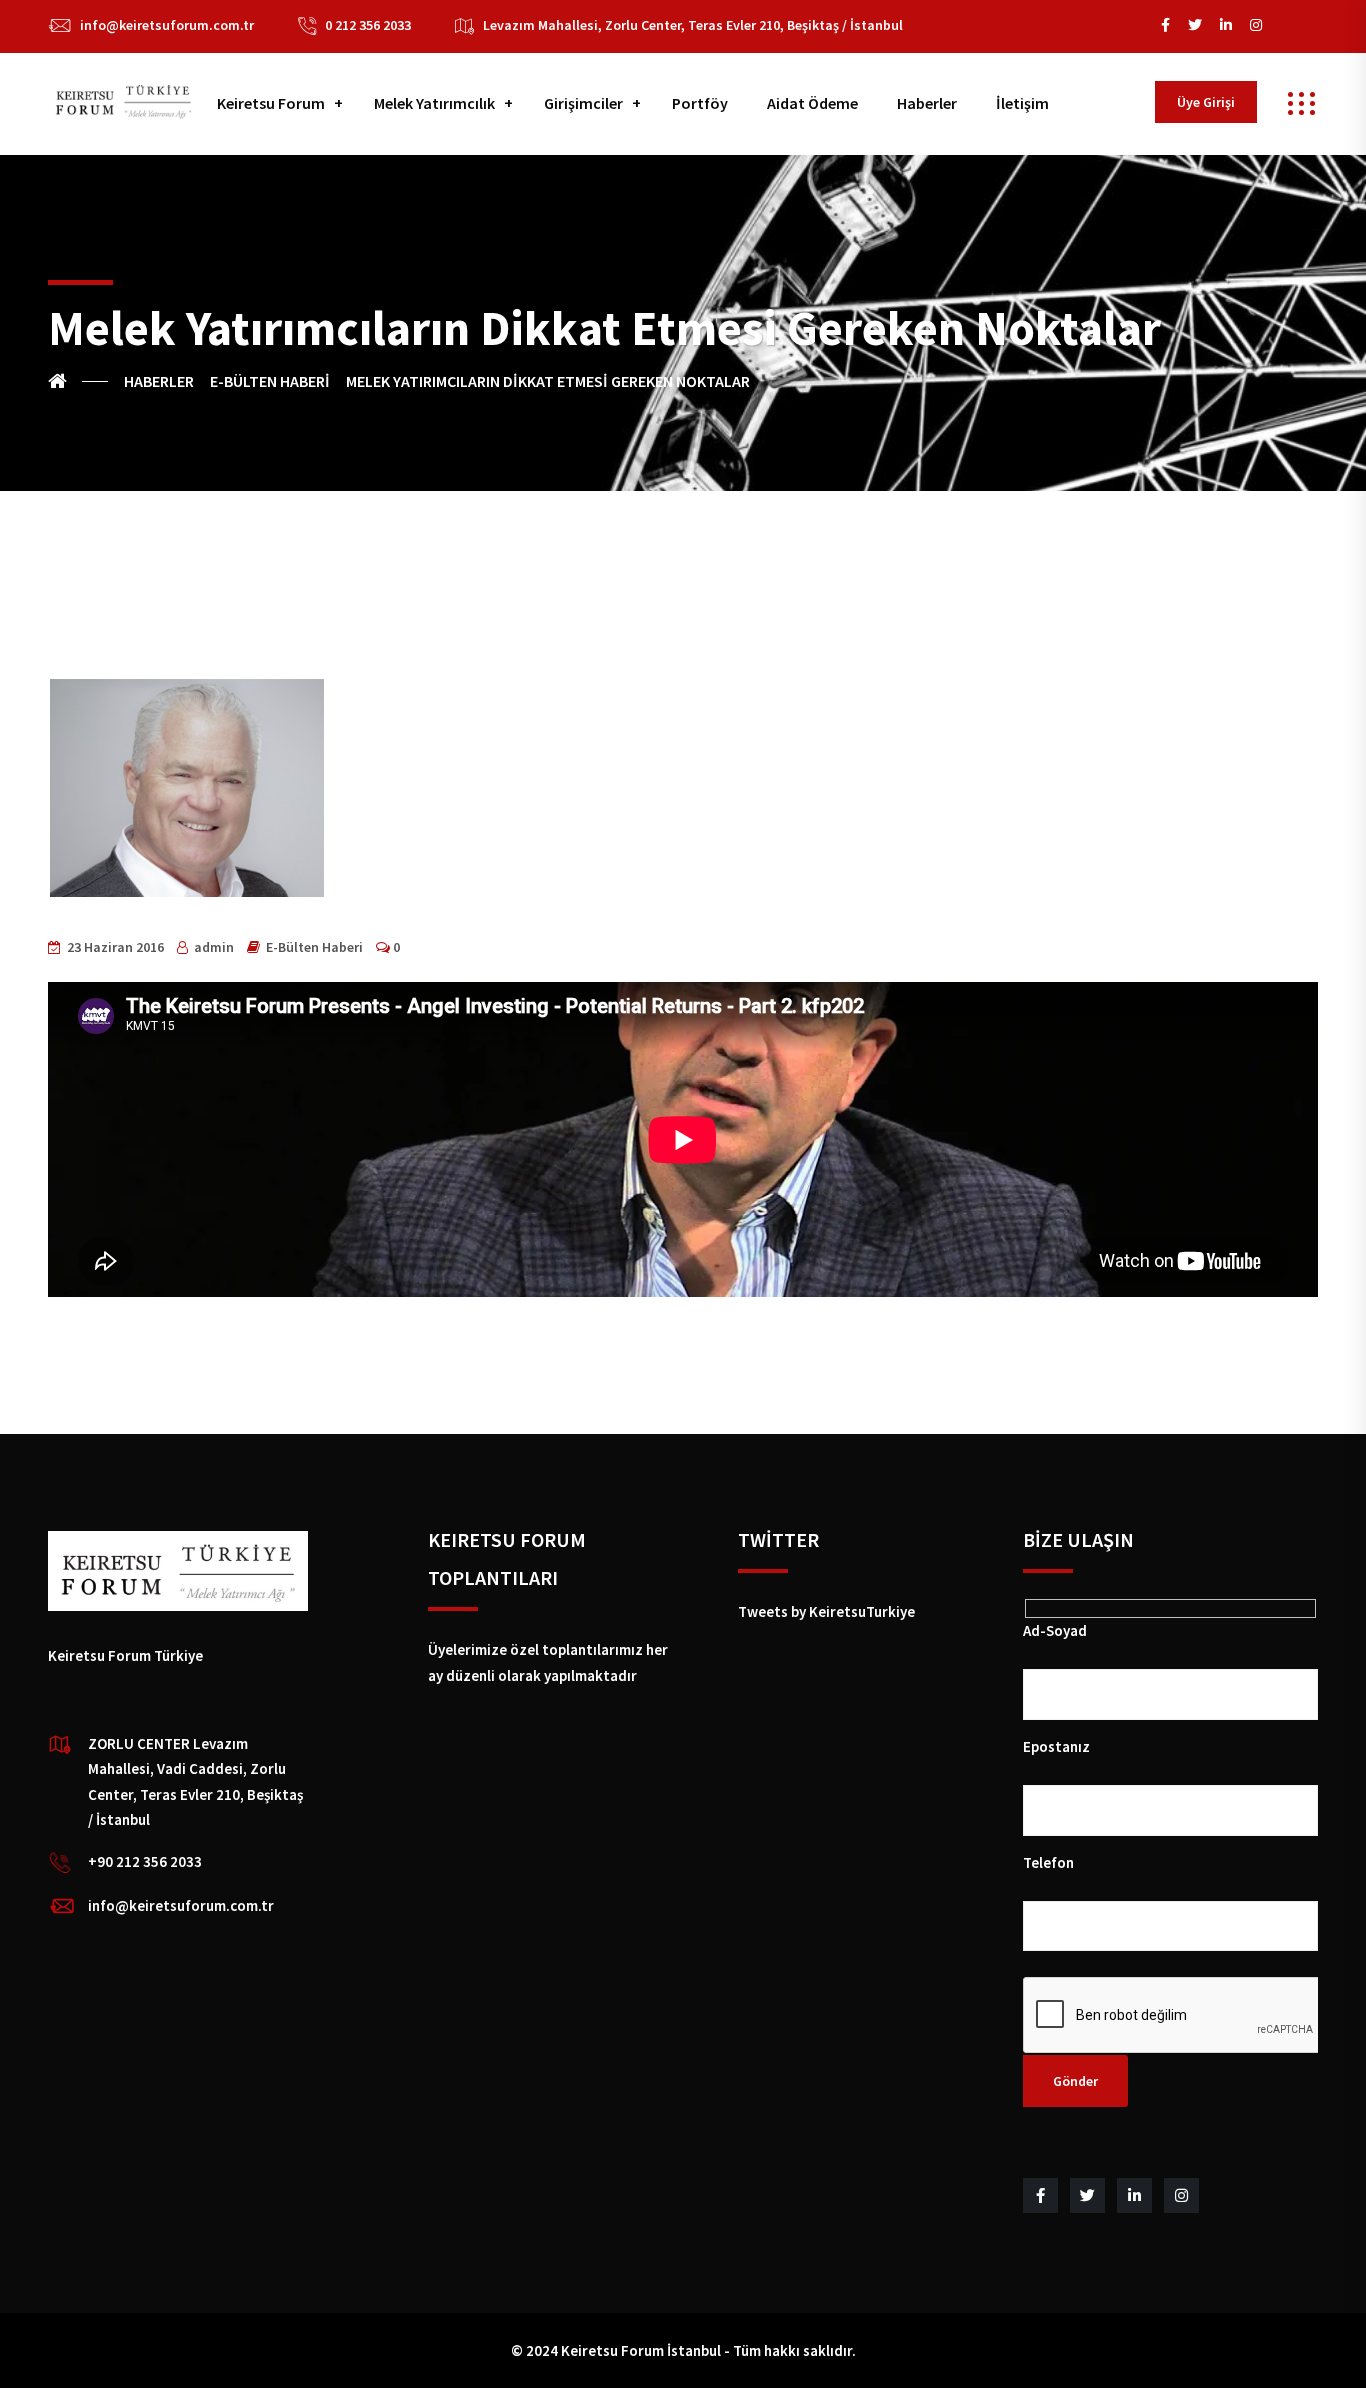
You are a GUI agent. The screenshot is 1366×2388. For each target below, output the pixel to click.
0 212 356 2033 (368, 25)
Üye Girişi (1206, 102)
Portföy (700, 103)
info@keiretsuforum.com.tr (167, 25)
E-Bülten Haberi (314, 947)
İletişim (1022, 103)
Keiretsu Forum (271, 103)
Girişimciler (583, 103)
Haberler (927, 103)
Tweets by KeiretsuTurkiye (826, 1611)
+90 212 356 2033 (145, 1861)
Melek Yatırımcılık (434, 103)
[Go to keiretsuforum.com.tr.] (78, 381)
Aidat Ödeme (812, 103)
